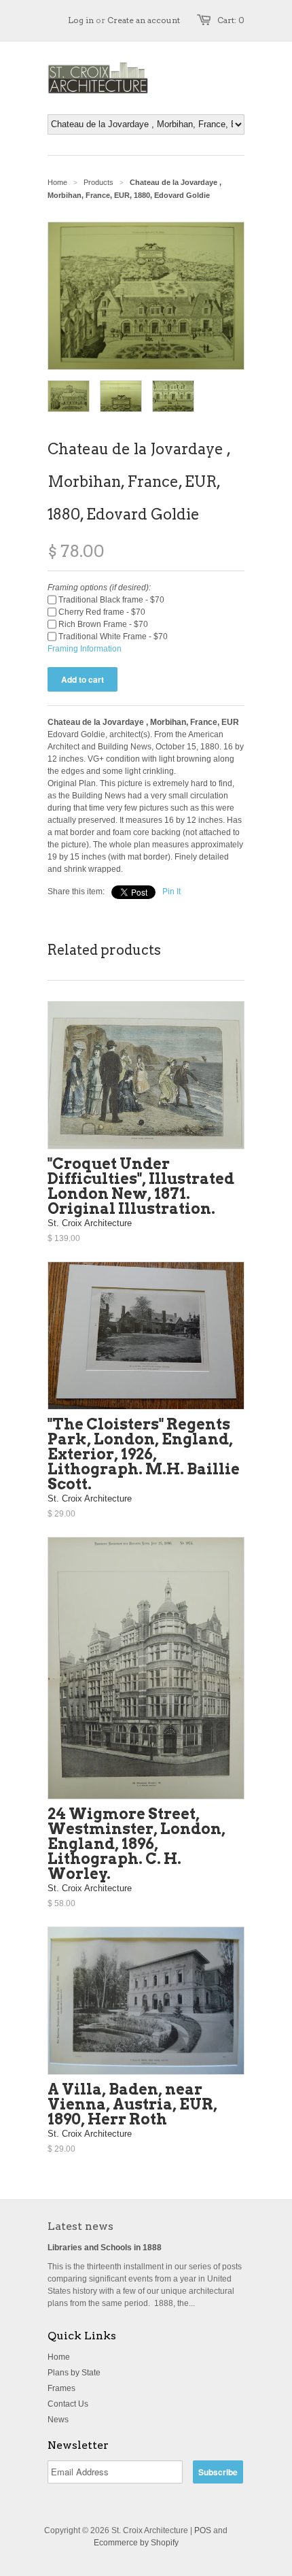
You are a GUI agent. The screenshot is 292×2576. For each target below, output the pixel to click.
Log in (81, 20)
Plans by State (74, 2373)
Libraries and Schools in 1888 (105, 2248)
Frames (61, 2388)
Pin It (171, 892)
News (58, 2420)
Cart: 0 (231, 20)
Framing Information (85, 649)
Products (98, 182)
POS (203, 2530)
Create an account (144, 20)
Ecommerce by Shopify (136, 2543)
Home (59, 2357)
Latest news (80, 2226)
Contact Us (68, 2404)
